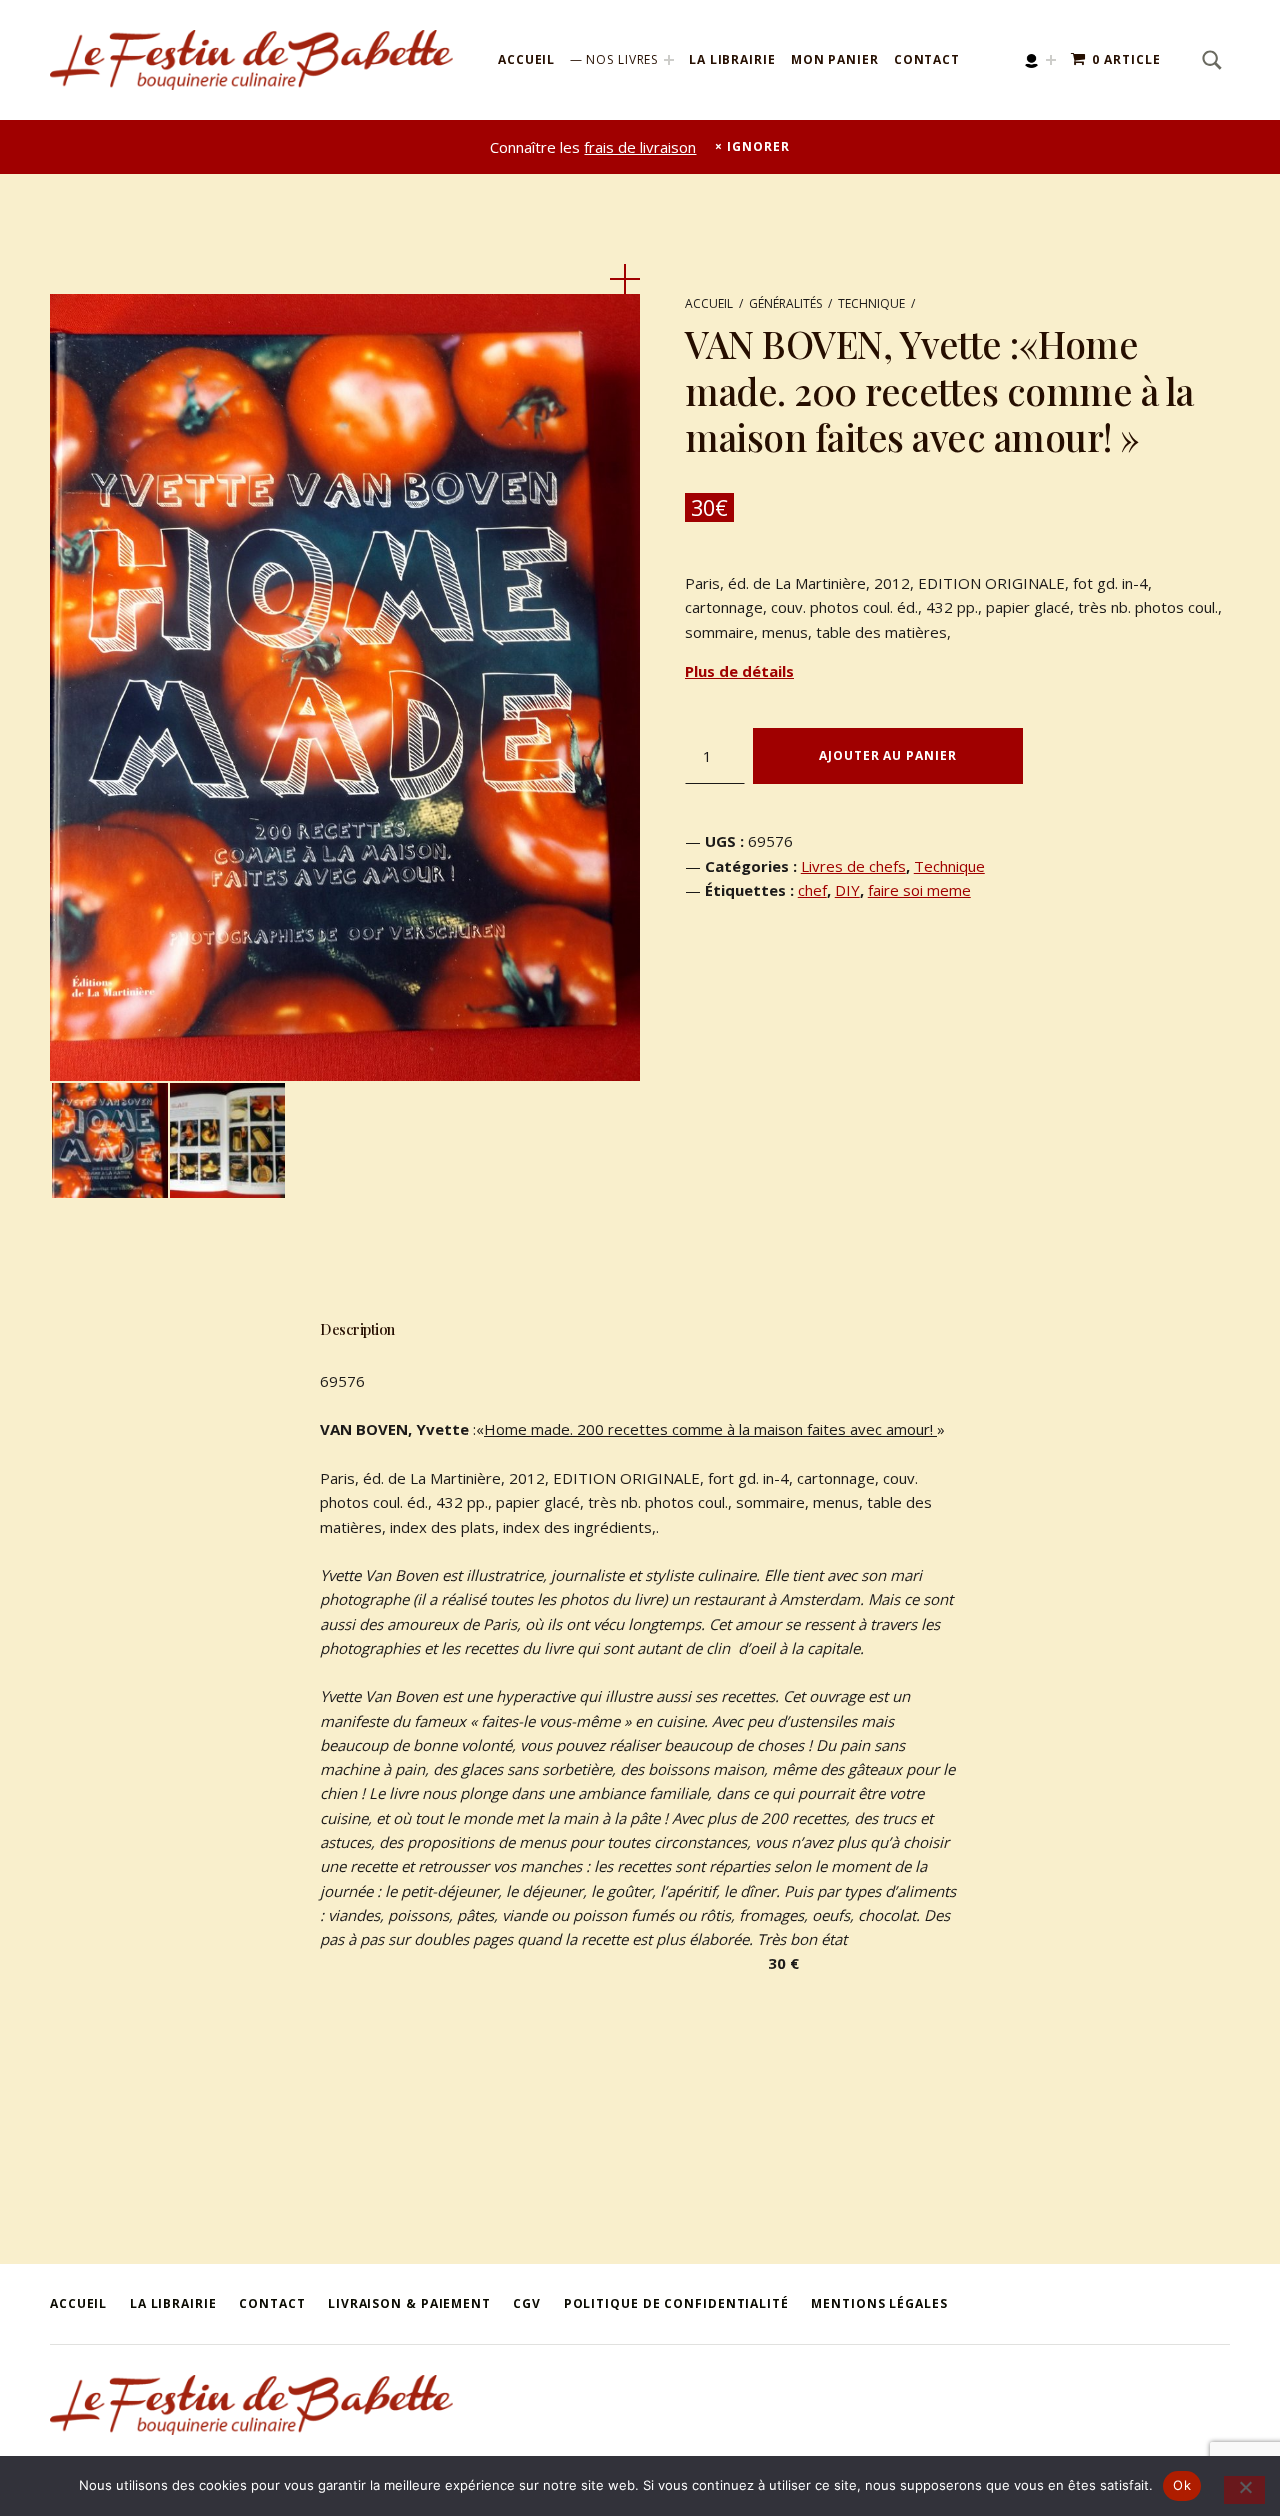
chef (812, 890)
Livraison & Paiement (409, 2303)
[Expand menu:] (1051, 60)
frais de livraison (640, 147)
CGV (527, 2303)
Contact (927, 59)
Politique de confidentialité (676, 2303)
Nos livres (622, 59)
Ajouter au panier (887, 755)
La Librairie (732, 59)
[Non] (1244, 2490)
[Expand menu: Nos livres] (669, 60)
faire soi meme (919, 890)
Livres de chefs (853, 866)
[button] (625, 279)
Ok (1182, 2485)
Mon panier (835, 59)
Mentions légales (879, 2303)
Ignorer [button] (758, 146)
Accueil (526, 59)
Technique (871, 303)
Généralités (785, 303)
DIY (847, 890)
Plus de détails (739, 671)
